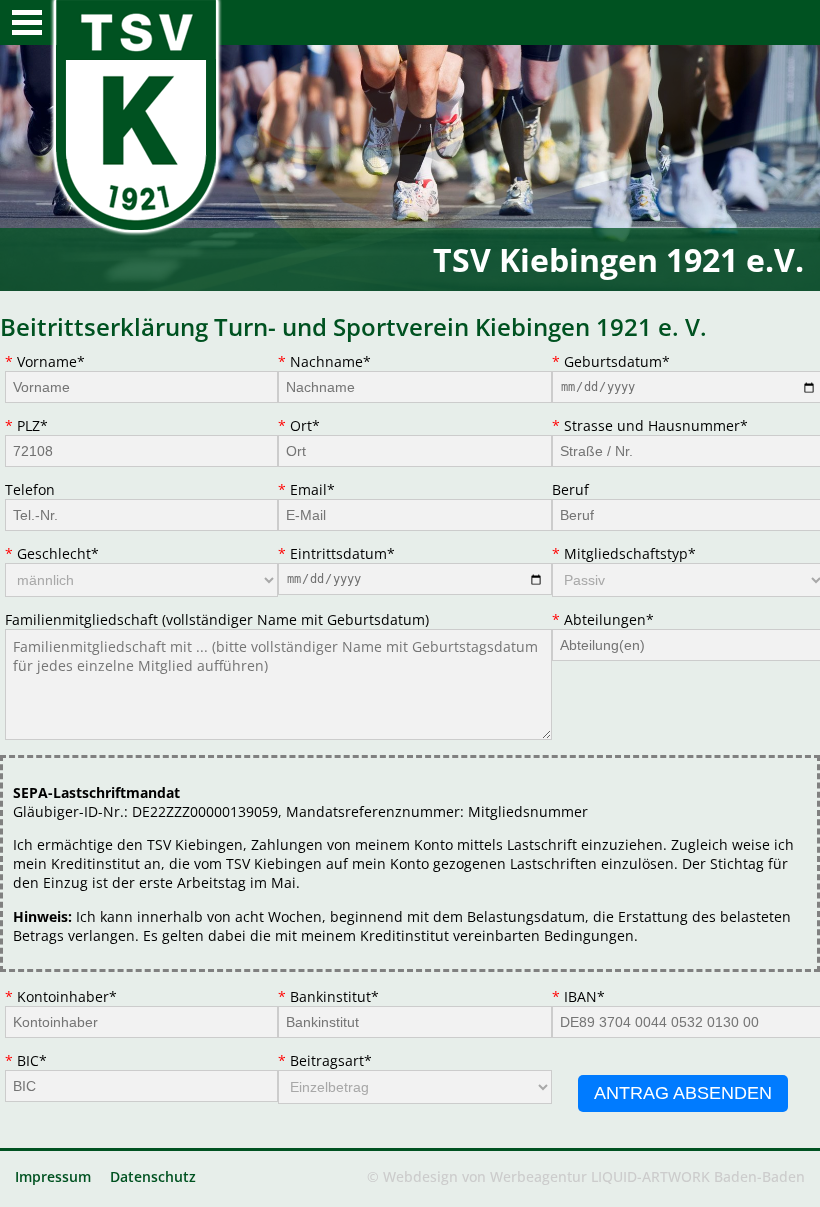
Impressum (53, 1176)
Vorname (50, 361)
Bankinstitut (334, 996)
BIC (49, 1060)
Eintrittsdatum (342, 553)
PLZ (49, 425)
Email (322, 489)
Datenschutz (153, 1176)
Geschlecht (57, 553)
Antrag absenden (683, 1093)
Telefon (30, 489)
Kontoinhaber (66, 996)
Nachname (330, 361)
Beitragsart (330, 1060)
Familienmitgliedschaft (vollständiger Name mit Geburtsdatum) (217, 619)
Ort (322, 425)
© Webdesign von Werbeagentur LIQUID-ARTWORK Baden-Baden (586, 1176)
